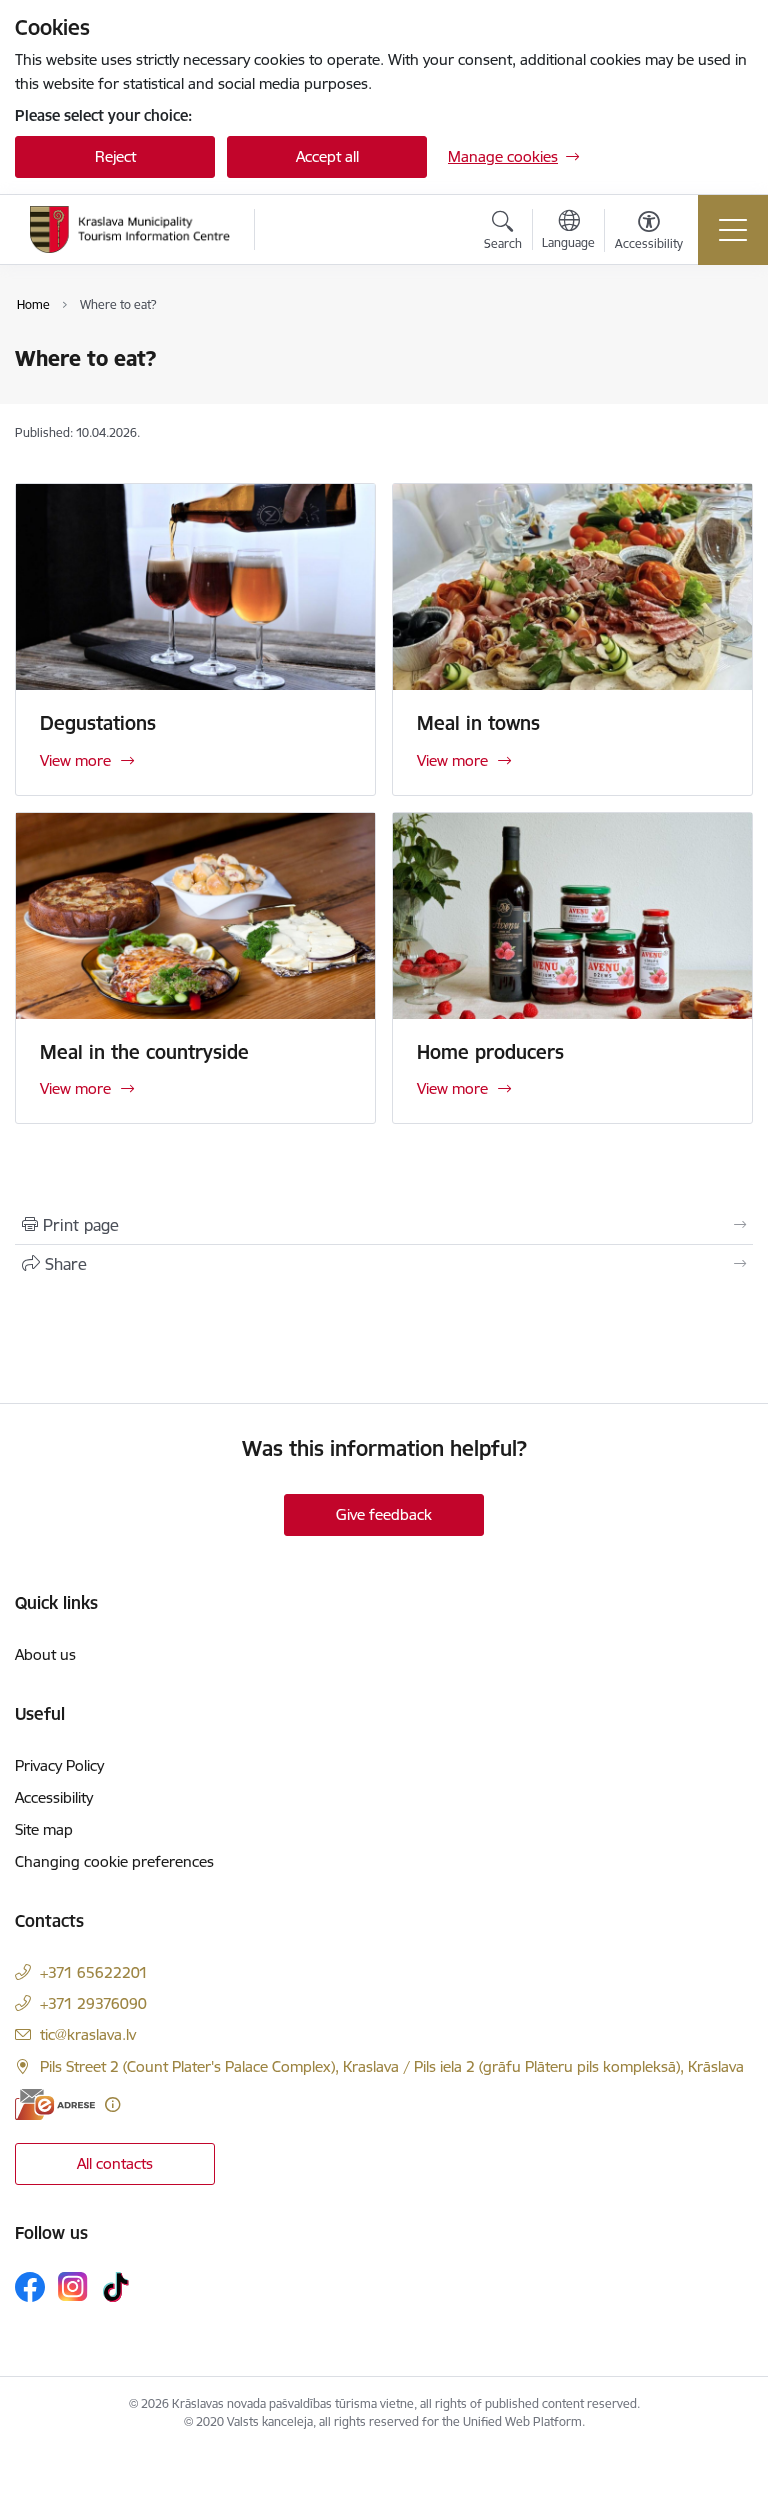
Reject (115, 156)
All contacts (115, 2163)
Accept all (327, 156)
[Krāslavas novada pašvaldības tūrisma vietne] (130, 229)
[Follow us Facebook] (30, 2287)
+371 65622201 (94, 1972)
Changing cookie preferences (114, 1861)
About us (45, 1654)
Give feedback (384, 1514)
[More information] (112, 2104)
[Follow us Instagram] (73, 2286)
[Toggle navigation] (733, 230)
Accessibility (54, 1797)
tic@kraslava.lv (88, 2034)
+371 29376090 (93, 2003)
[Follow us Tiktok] (116, 2287)
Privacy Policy (59, 1765)
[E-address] (55, 2104)
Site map (44, 1829)
